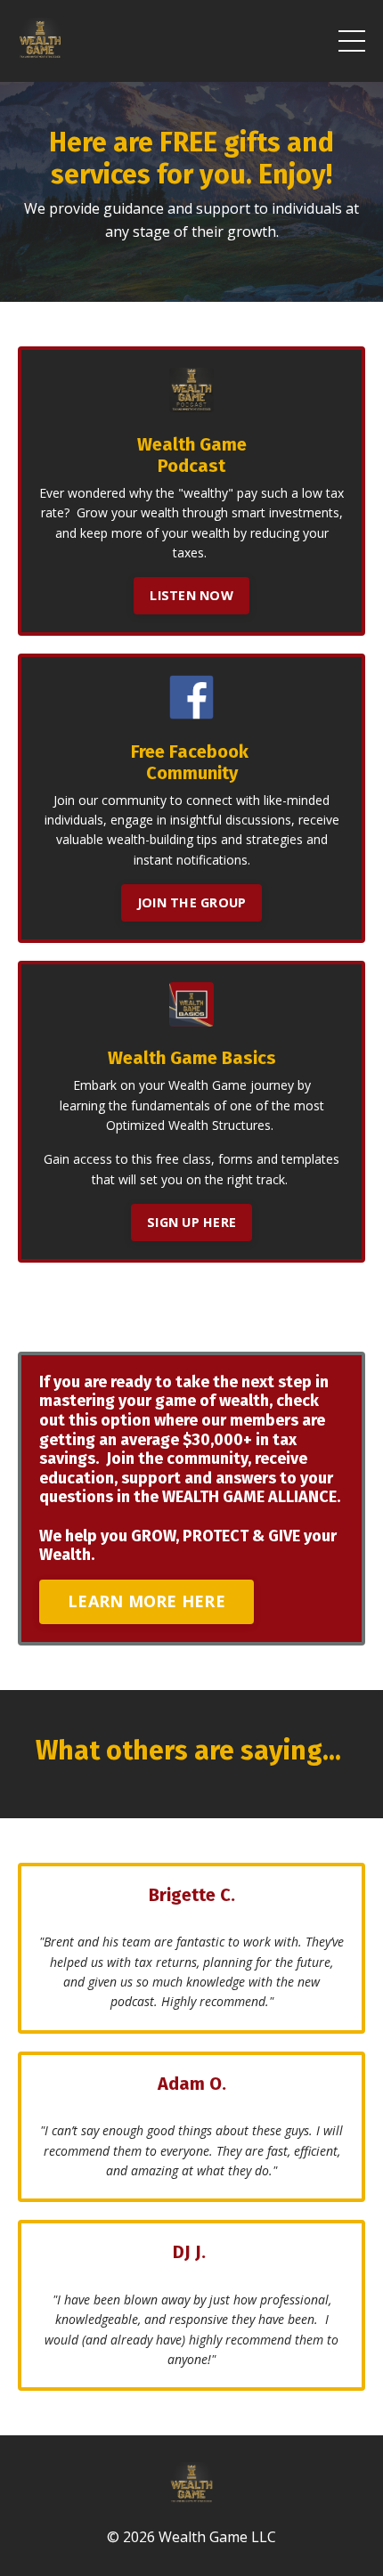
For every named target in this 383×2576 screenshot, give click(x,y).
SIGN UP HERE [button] (191, 1222)
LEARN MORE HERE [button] (147, 1601)
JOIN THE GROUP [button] (192, 902)
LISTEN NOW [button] (191, 595)
